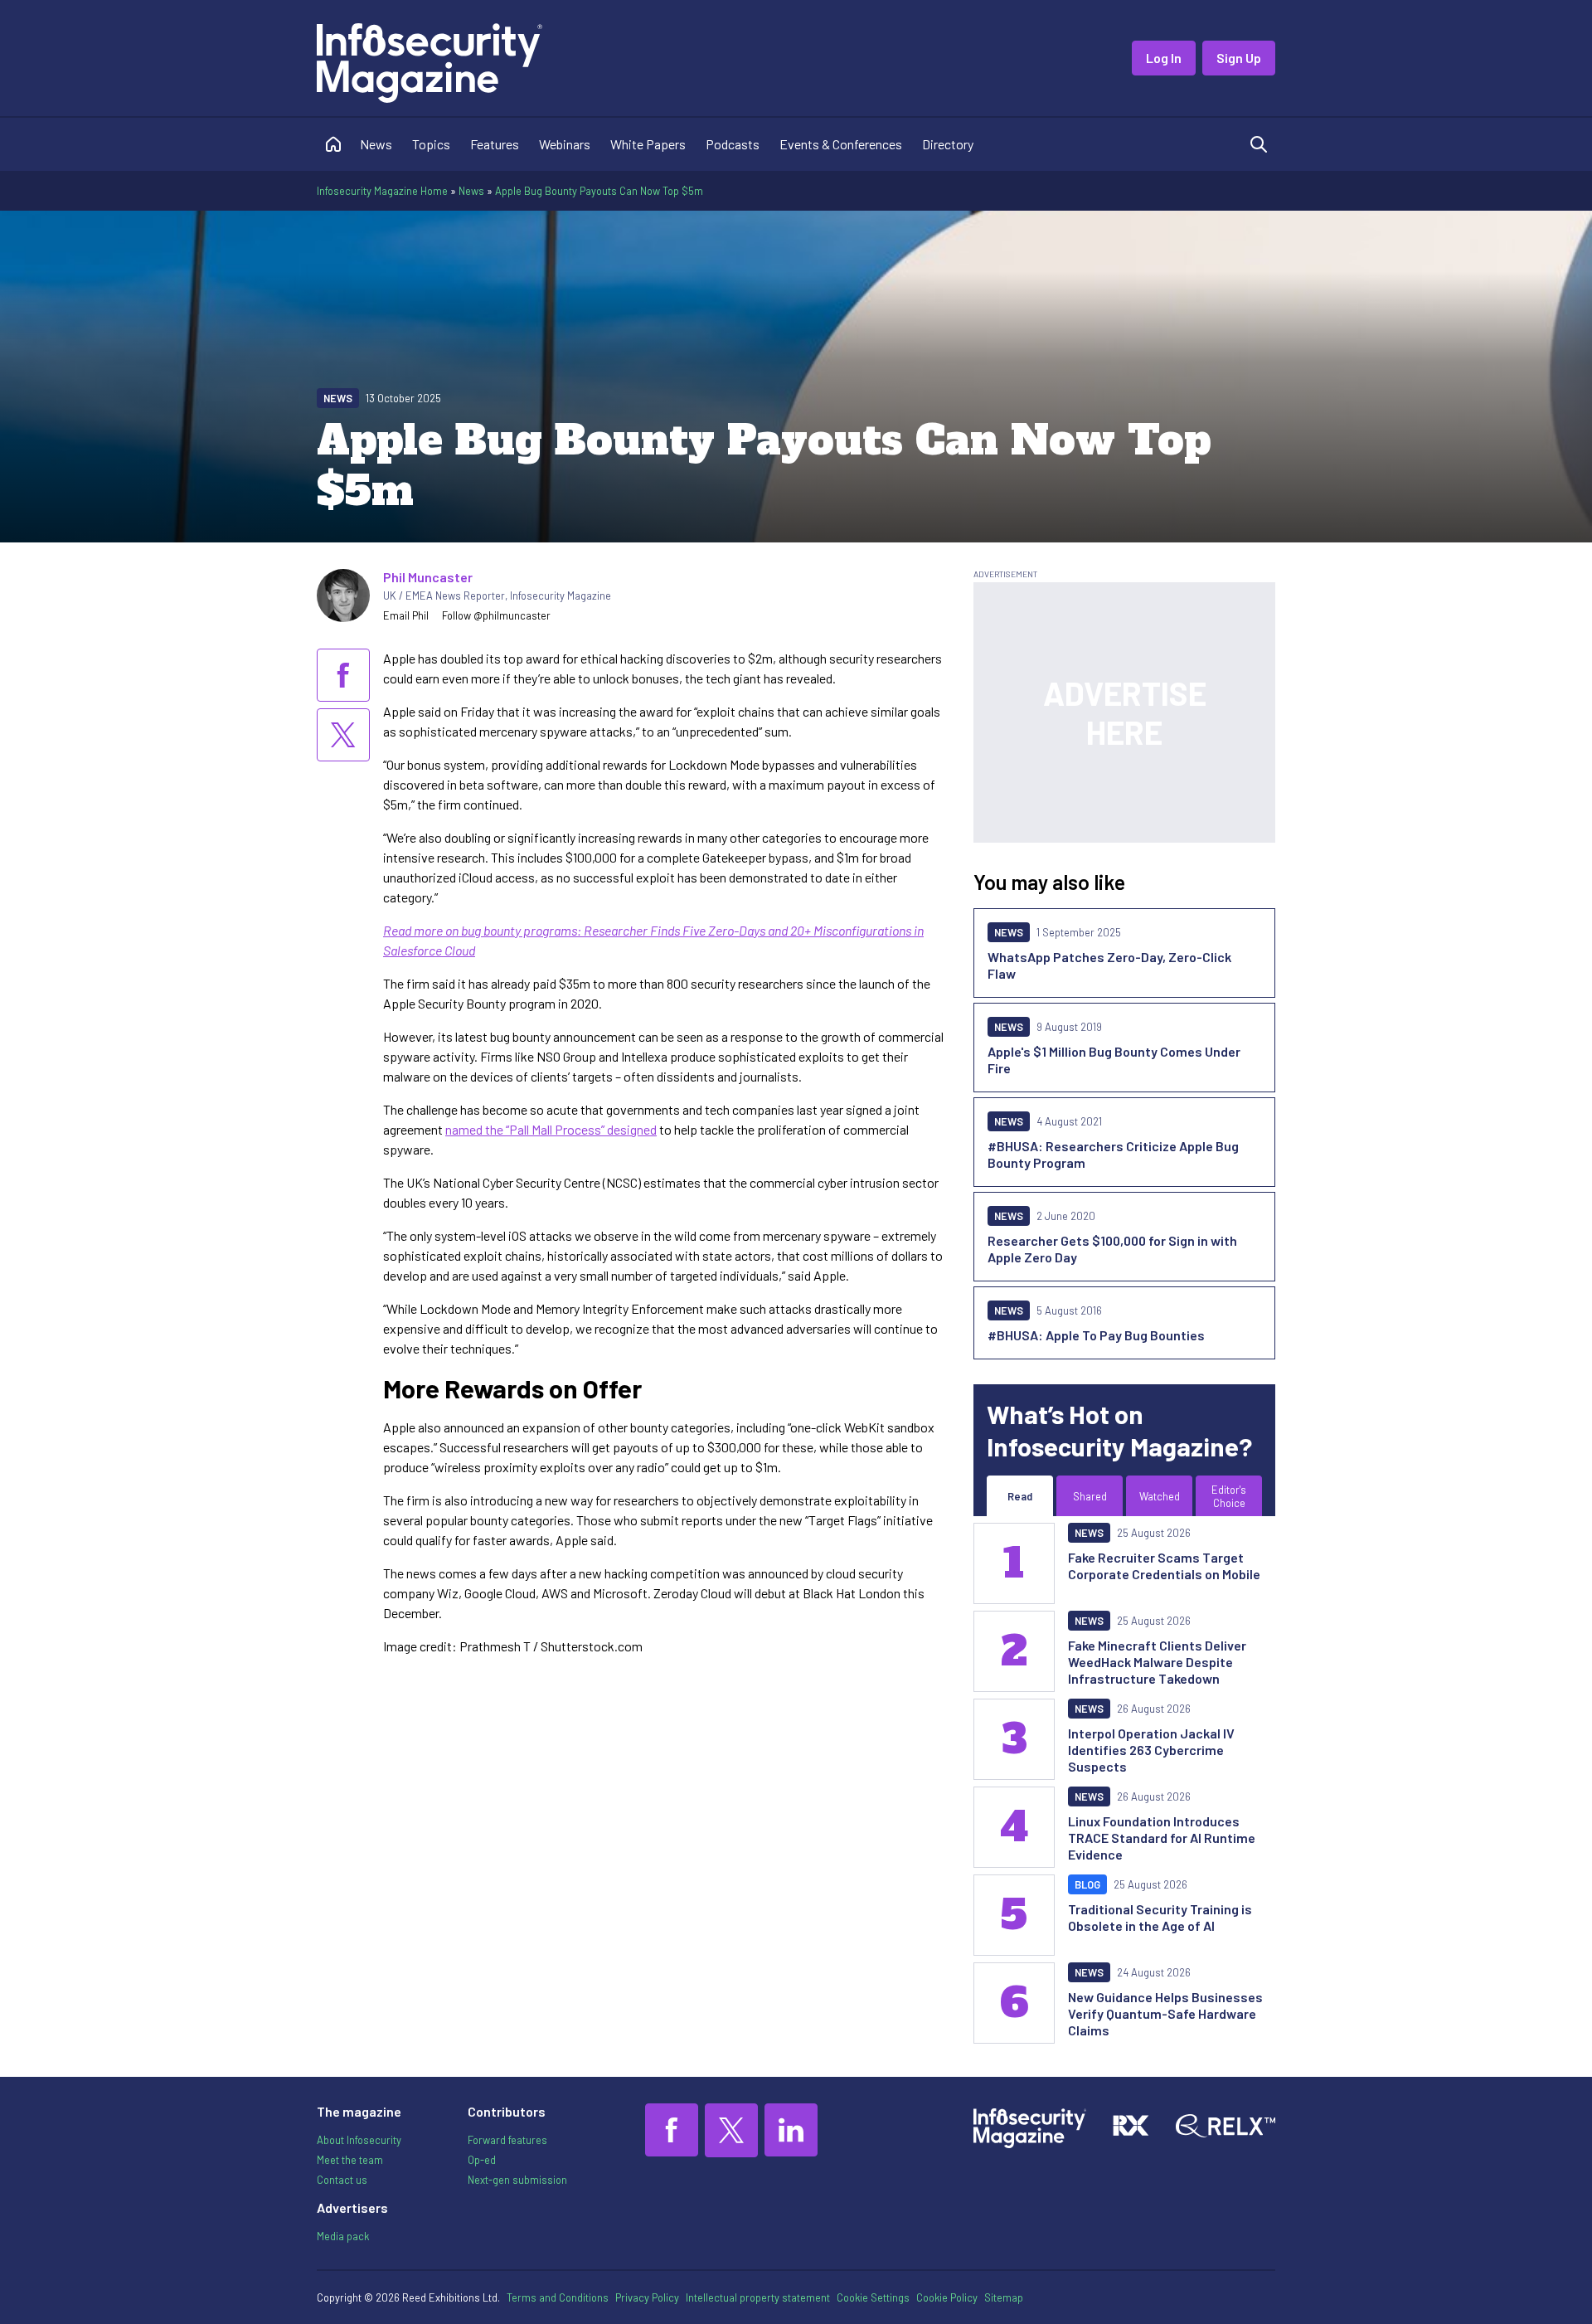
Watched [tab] (1160, 1496)
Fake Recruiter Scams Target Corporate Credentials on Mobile (1164, 1566)
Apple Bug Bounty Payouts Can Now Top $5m (599, 191)
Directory (948, 144)
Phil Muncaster (428, 577)
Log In (1164, 58)
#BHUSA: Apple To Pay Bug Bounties (1096, 1335)
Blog (1087, 1884)
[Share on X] (343, 735)
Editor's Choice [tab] (1229, 1496)
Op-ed (482, 2160)
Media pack (343, 2236)
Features (495, 144)
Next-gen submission (517, 2180)
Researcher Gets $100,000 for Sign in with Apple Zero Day (1112, 1249)
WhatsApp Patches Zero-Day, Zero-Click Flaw (1109, 965)
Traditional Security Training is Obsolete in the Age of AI (1160, 1917)
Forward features (507, 2140)
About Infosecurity (359, 2140)
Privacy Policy (647, 2297)
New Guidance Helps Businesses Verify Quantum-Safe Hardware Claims (1165, 2013)
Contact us (342, 2180)
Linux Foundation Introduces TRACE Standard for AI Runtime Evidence (1162, 1838)
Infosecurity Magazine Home (382, 191)
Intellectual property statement (758, 2297)
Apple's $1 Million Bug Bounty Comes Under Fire (1114, 1060)
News (376, 144)
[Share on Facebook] (343, 675)
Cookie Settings (873, 2297)
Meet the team (350, 2160)
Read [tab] (1020, 1496)
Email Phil (406, 615)
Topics (431, 144)
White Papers (648, 144)
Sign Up (1239, 58)
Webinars (565, 144)
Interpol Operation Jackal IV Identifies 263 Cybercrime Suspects (1151, 1750)
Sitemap (1004, 2297)
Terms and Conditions (558, 2297)
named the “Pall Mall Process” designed (551, 1129)
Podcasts (733, 144)
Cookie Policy (947, 2297)
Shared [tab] (1090, 1496)
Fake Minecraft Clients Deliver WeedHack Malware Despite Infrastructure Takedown (1157, 1662)
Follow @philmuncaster (496, 615)
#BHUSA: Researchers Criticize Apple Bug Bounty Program (1113, 1154)
